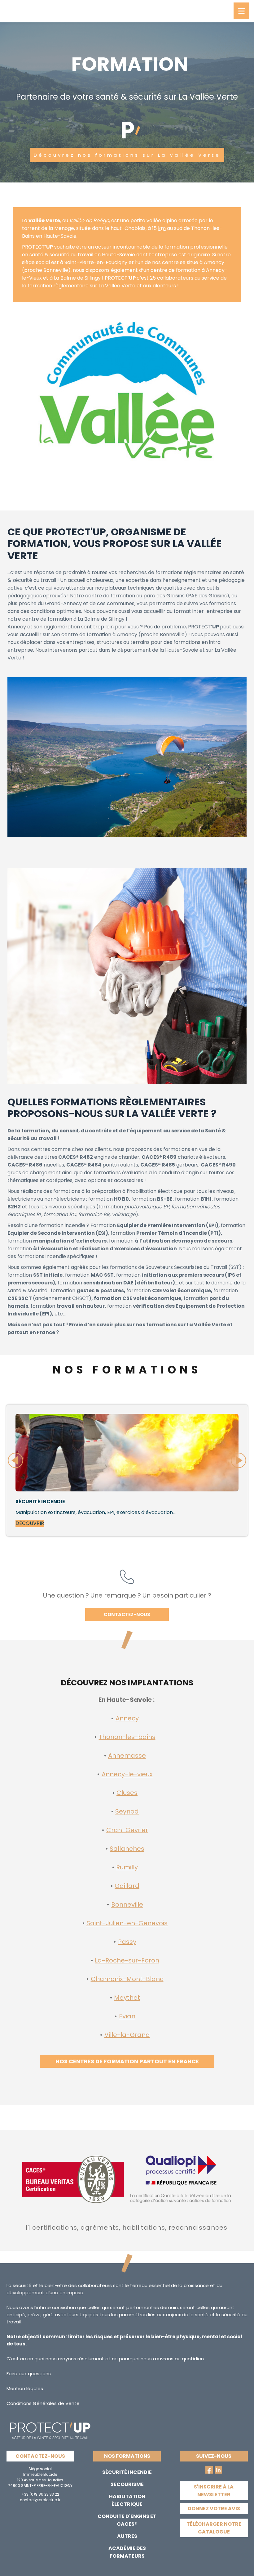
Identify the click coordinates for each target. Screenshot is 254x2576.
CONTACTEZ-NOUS (127, 1614)
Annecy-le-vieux (127, 1774)
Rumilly (127, 1867)
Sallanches (127, 1849)
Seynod (127, 1811)
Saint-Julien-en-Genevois (127, 1923)
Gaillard (127, 1886)
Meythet (127, 1998)
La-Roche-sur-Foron (127, 1960)
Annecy (127, 1718)
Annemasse (127, 1756)
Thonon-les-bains (127, 1737)
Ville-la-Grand (127, 2035)
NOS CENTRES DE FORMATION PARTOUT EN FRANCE (127, 2061)
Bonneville (127, 1904)
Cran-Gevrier (127, 1830)
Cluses (127, 1793)
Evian (127, 2016)
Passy (127, 1942)
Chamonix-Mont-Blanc (127, 1979)
